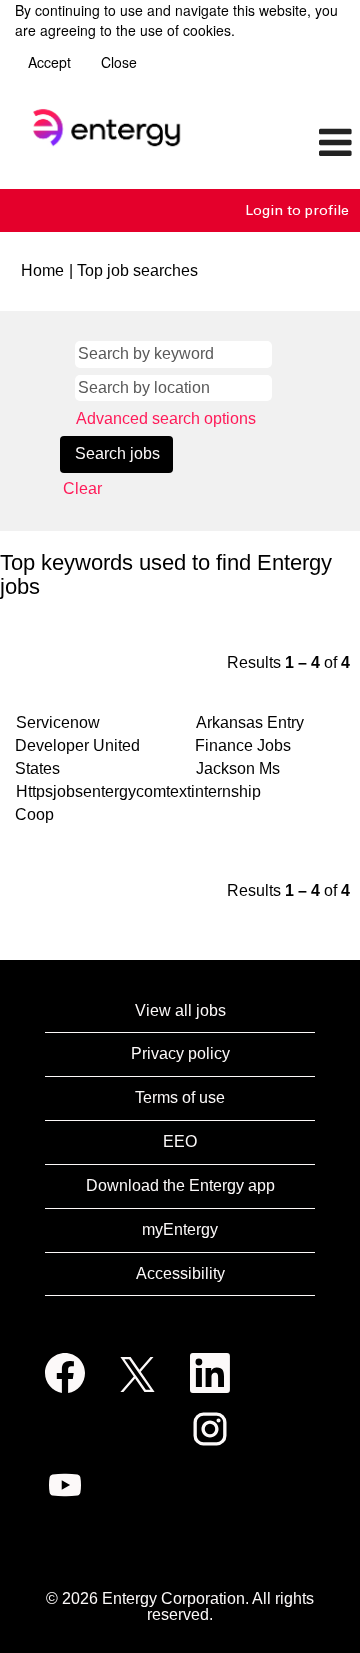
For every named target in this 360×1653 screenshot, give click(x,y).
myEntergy (180, 1229)
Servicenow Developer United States (77, 745)
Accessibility (180, 1273)
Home (42, 270)
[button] (300, 144)
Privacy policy (180, 1053)
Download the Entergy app (180, 1185)
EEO (180, 1141)
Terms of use (180, 1097)
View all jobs (180, 1010)
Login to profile (297, 210)
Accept (49, 62)
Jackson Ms (238, 768)
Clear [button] (82, 488)
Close (119, 62)
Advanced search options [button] (166, 418)
